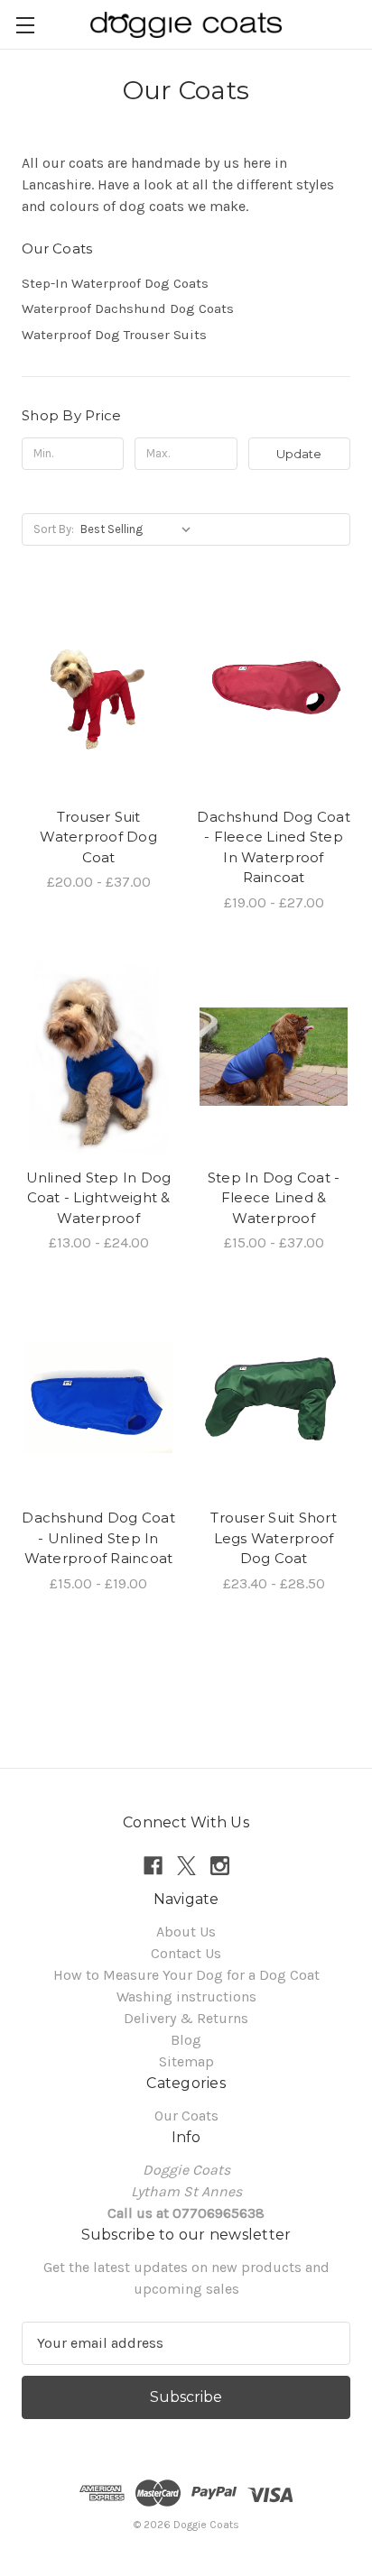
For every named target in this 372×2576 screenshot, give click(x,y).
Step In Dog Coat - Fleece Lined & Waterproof (274, 1198)
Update (299, 454)
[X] (186, 1866)
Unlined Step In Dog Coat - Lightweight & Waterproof (99, 1198)
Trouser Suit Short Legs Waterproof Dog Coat (274, 1538)
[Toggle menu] (25, 25)
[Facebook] (153, 1866)
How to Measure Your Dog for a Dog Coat (186, 1975)
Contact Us (186, 1953)
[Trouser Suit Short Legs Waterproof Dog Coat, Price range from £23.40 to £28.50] (274, 1397)
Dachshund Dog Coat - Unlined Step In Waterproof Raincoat (98, 1538)
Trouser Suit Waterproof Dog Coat (98, 837)
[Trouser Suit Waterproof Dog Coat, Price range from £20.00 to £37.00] (98, 696)
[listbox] (139, 529)
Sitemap (186, 2061)
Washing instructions (186, 1996)
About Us (186, 1932)
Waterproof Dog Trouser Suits (114, 335)
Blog (186, 2040)
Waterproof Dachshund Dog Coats (128, 308)
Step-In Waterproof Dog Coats (115, 283)
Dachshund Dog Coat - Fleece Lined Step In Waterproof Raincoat (274, 847)
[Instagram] (220, 1866)
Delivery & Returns (186, 2018)
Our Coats (186, 2116)
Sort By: (54, 529)
